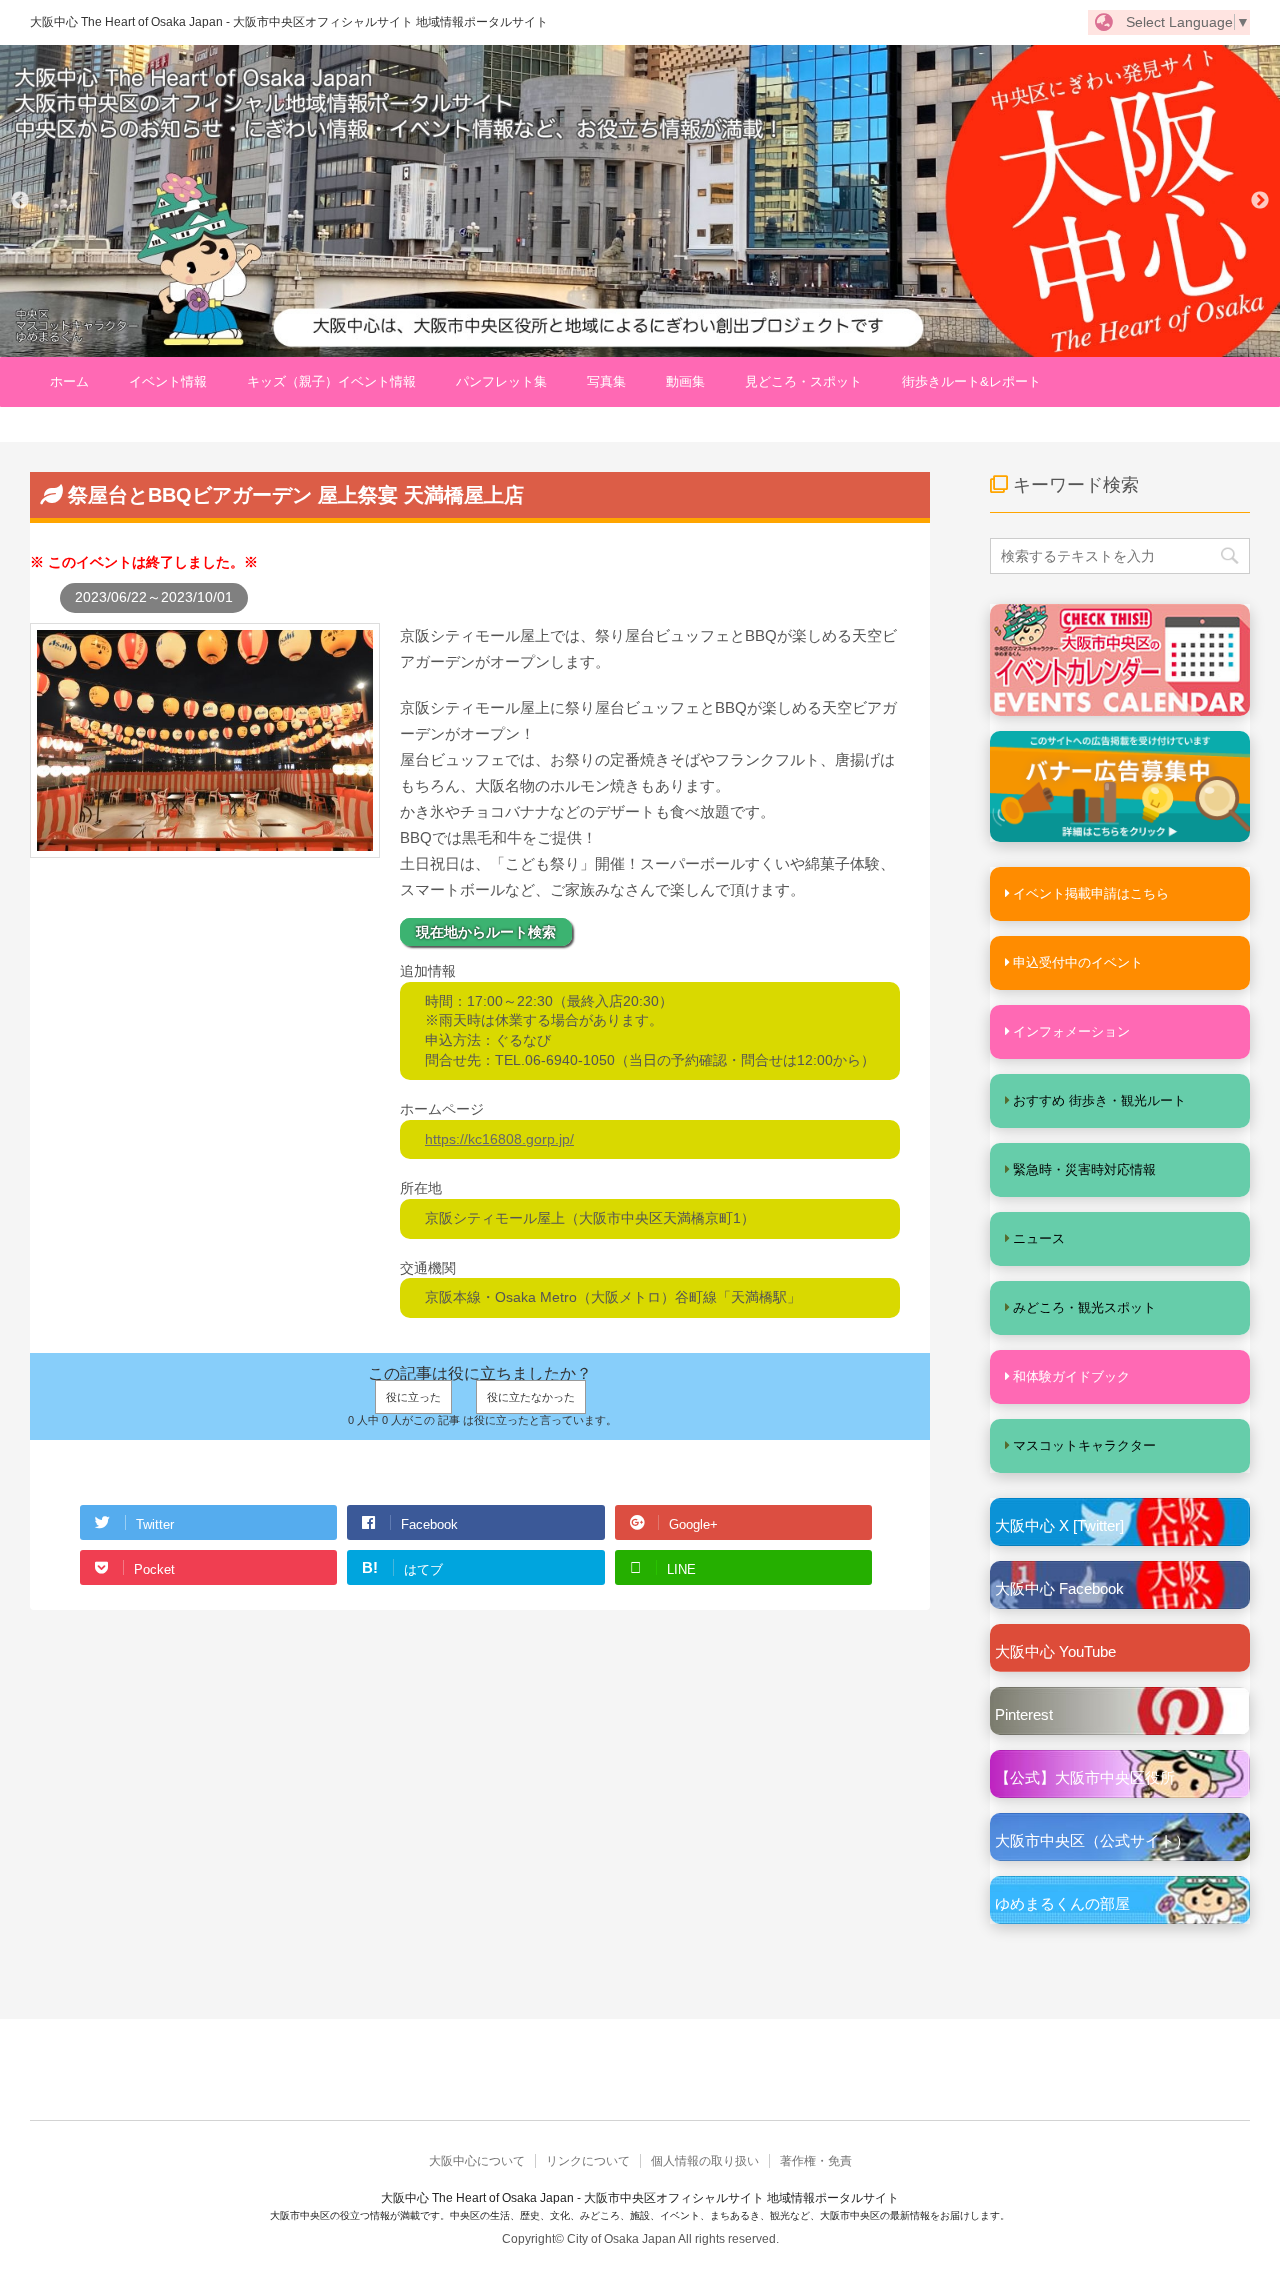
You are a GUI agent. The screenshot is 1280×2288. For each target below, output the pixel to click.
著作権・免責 (816, 2161)
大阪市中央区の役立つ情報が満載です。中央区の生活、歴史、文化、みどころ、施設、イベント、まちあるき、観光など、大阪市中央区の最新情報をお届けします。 (640, 2215)
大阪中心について (477, 2161)
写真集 (606, 381)
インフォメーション (1071, 1031)
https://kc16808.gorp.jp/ (499, 1139)
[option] (640, 201)
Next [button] (1260, 201)
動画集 (685, 381)
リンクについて (588, 2161)
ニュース (1039, 1238)
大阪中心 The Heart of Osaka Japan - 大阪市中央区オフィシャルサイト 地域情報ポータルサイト (289, 22)
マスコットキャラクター (1084, 1445)
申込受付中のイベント (1078, 962)
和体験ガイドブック (1071, 1376)
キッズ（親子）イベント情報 (331, 381)
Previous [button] (20, 201)
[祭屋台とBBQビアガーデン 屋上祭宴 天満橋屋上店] (205, 848)
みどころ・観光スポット (1084, 1307)
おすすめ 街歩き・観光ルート (1099, 1100)
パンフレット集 (501, 381)
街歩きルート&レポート (971, 381)
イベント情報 (168, 381)
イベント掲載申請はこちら (1091, 893)
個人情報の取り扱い (705, 2161)
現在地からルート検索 (486, 932)
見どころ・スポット (803, 381)
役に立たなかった (531, 1397)
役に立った (413, 1397)
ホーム (69, 381)
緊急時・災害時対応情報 (1084, 1169)
